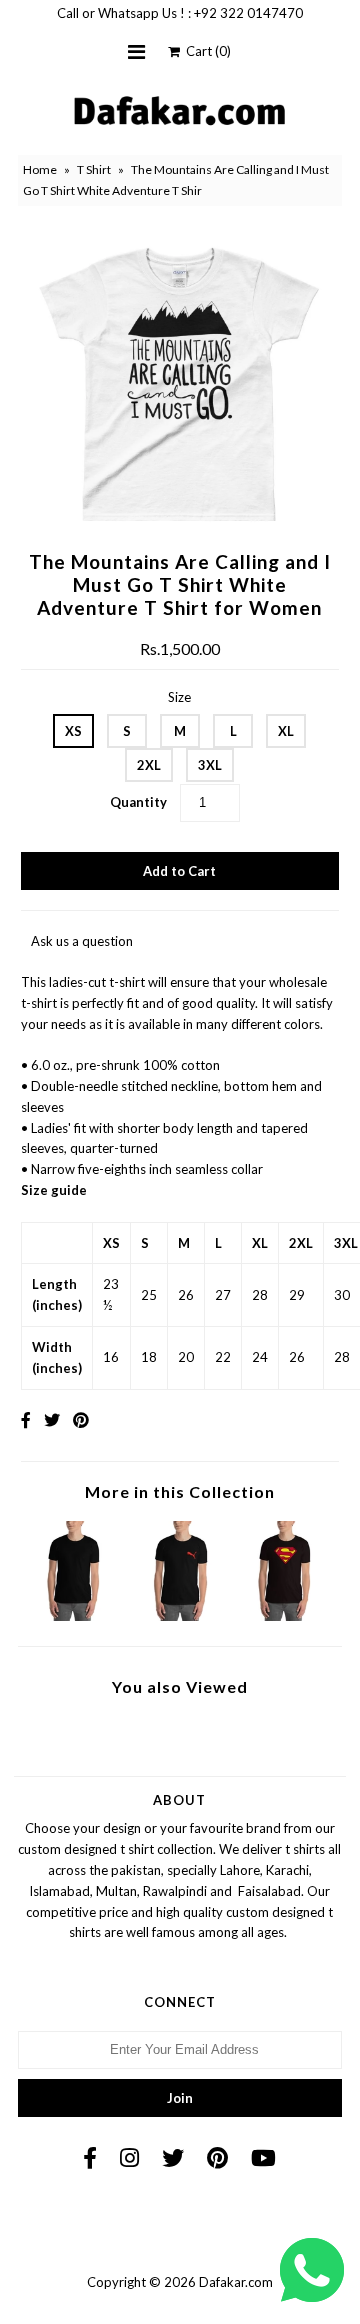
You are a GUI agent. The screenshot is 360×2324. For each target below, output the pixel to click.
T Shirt (94, 169)
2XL (149, 765)
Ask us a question (82, 941)
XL (286, 731)
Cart (205, 51)
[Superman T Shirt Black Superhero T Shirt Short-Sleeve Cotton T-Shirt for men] (285, 1616)
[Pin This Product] (81, 1419)
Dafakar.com (236, 2282)
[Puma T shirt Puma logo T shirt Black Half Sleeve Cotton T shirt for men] (179, 1616)
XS (73, 731)
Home (40, 169)
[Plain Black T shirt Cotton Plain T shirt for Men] (74, 1616)
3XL (210, 765)
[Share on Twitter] (52, 1419)
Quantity (138, 802)
